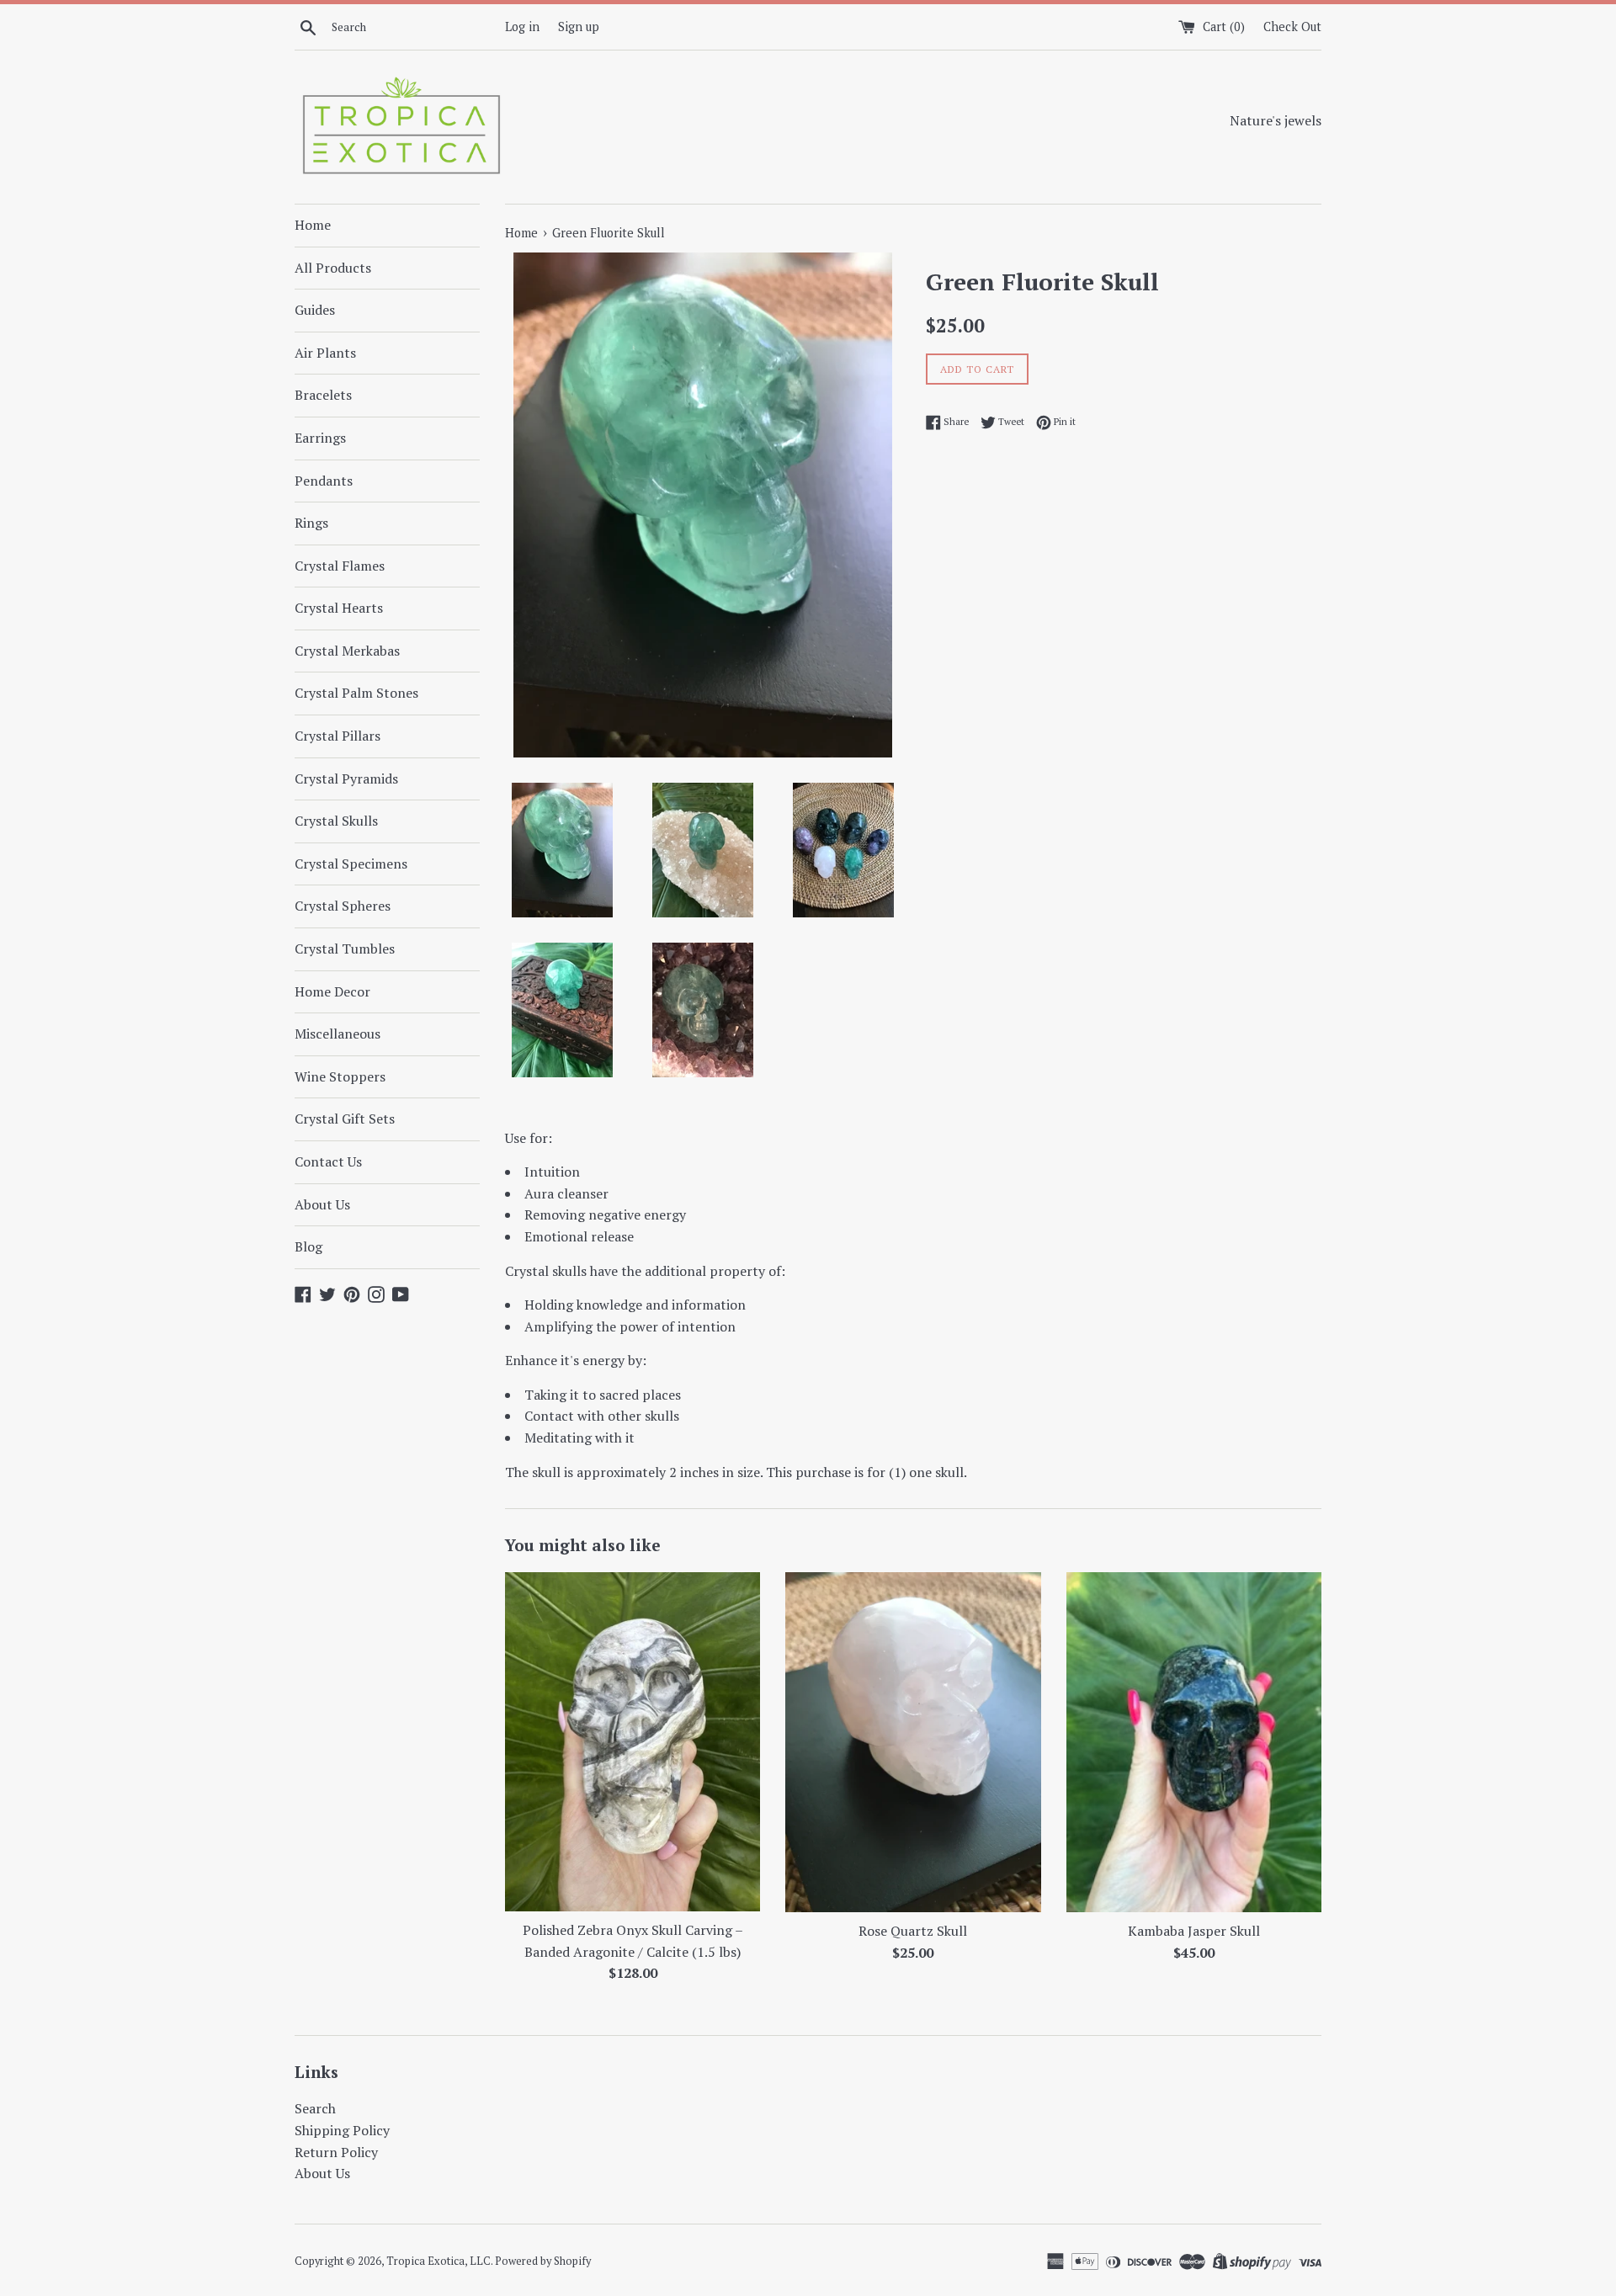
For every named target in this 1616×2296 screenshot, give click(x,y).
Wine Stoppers (340, 1076)
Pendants (324, 481)
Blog (308, 1246)
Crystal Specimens (351, 864)
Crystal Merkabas (347, 651)
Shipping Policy (342, 2130)
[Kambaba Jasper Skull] (1194, 1742)
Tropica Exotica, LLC (439, 2261)
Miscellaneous (338, 1034)
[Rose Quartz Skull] (913, 1742)
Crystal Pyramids (346, 779)
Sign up (579, 27)
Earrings (320, 438)
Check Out (1292, 27)
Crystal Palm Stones (356, 693)
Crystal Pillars (338, 736)
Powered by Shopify (543, 2261)
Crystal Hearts (339, 608)
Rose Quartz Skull (913, 1931)
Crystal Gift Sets (345, 1119)
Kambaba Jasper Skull (1194, 1931)
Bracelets (323, 395)
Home (313, 225)
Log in (522, 27)
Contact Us (328, 1161)
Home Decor (332, 991)
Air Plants (325, 353)
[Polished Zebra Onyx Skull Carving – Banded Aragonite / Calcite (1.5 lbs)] (633, 1742)
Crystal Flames (340, 566)
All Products (333, 268)
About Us (322, 1204)
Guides (315, 310)
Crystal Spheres (343, 906)
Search (315, 2108)
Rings (311, 523)
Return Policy (336, 2152)
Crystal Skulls (336, 821)
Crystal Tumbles (345, 949)
